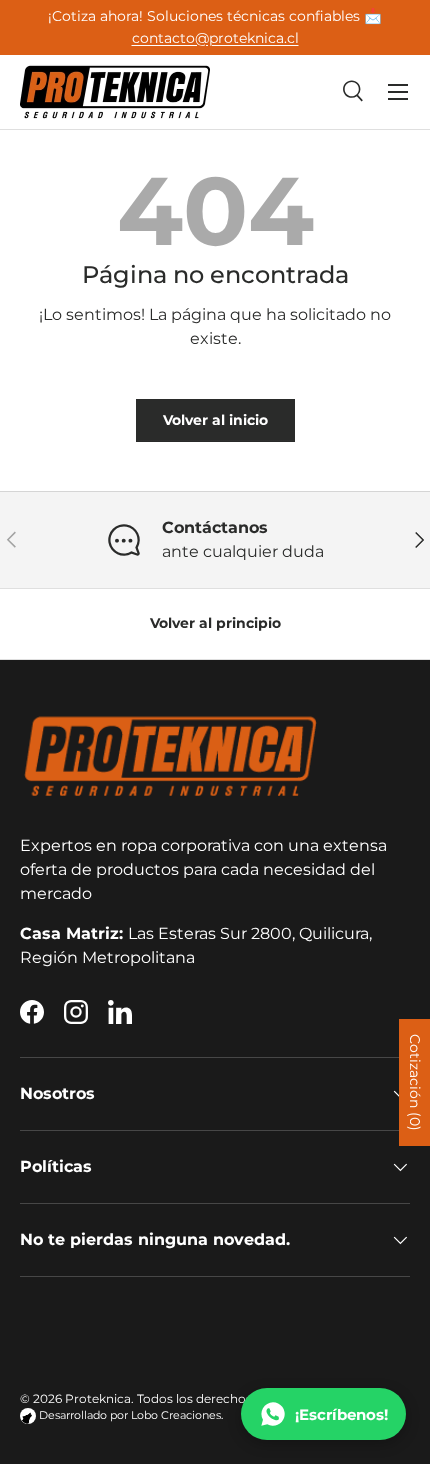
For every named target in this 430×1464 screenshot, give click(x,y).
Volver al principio (215, 623)
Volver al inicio (215, 420)
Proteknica (98, 1398)
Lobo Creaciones (176, 1415)
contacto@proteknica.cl (215, 38)
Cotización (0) (415, 1082)
